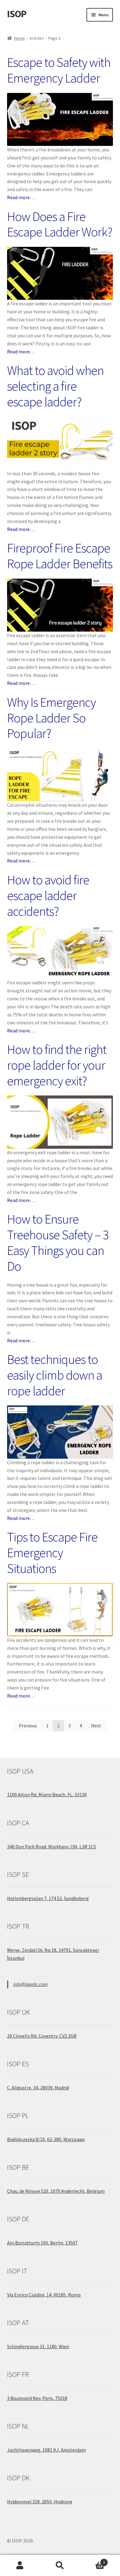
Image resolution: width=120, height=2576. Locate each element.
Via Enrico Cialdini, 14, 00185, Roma (44, 2295)
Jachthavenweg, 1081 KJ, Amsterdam (46, 2450)
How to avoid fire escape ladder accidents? (48, 895)
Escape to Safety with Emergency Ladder (59, 70)
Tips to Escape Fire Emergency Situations (52, 1553)
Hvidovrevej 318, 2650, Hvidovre (40, 2502)
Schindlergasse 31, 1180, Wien (38, 2346)
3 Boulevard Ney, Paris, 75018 (37, 2398)
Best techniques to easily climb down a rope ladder (55, 1375)
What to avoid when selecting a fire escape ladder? (55, 386)
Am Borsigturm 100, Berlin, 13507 (42, 2243)
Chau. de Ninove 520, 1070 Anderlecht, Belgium (56, 2191)
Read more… (21, 197)
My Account (20, 2566)
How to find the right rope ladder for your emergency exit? (57, 1065)
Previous (28, 1726)
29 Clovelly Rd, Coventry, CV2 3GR (42, 2036)
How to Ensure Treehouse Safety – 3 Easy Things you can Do (58, 1242)
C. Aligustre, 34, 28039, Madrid (38, 2088)
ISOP (17, 14)
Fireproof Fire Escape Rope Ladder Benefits (60, 556)
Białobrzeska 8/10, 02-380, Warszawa (46, 2139)
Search (60, 2566)
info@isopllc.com (30, 1984)
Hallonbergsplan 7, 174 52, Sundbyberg (48, 1898)
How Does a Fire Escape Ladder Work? (60, 224)
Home (20, 38)
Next (96, 1726)
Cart (92, 2560)
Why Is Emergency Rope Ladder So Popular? (51, 718)
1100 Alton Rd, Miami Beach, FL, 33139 (47, 1794)
